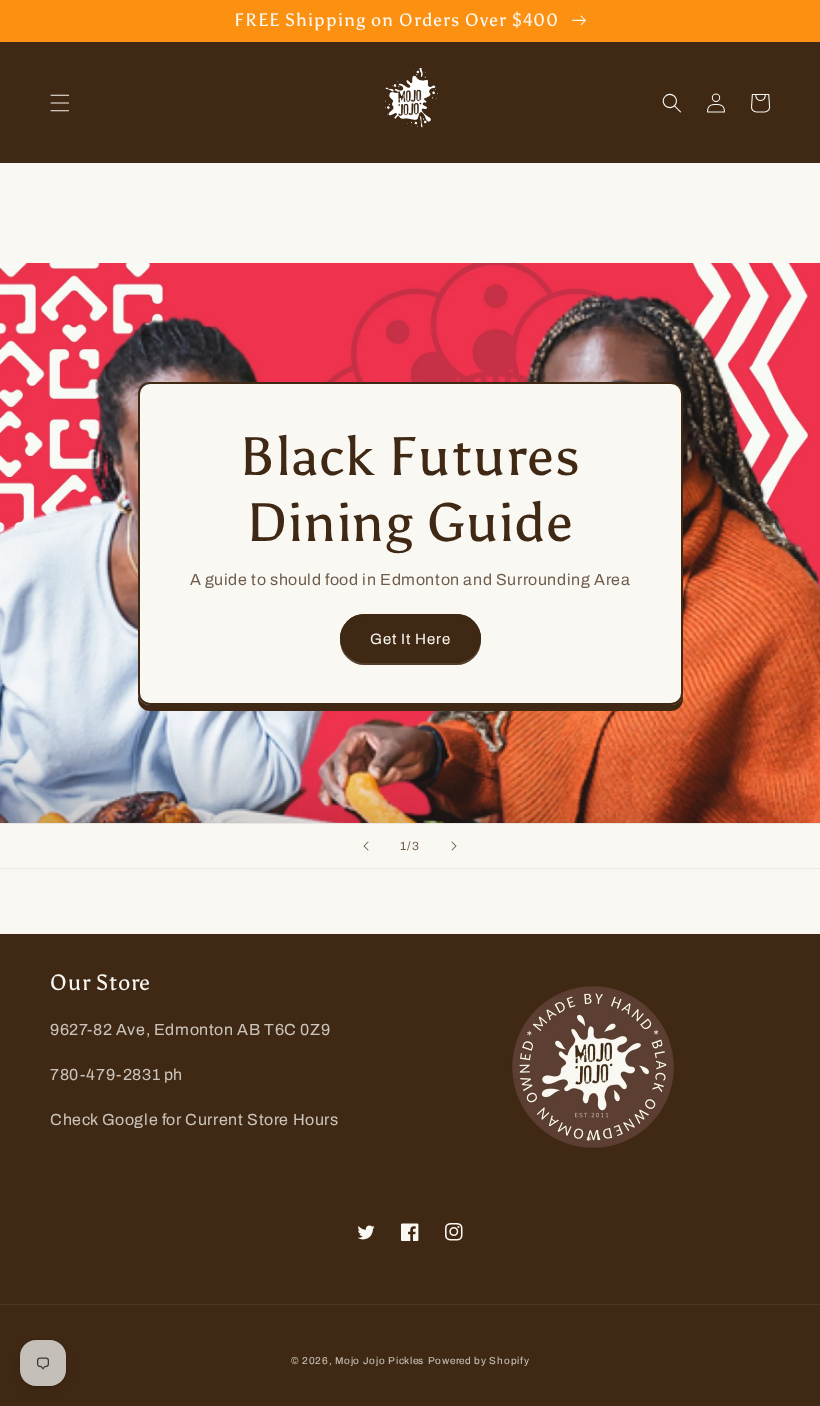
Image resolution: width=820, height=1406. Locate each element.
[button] (60, 103)
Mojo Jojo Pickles (379, 1360)
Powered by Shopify (479, 1360)
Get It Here (410, 639)
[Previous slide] (366, 846)
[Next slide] (454, 846)
